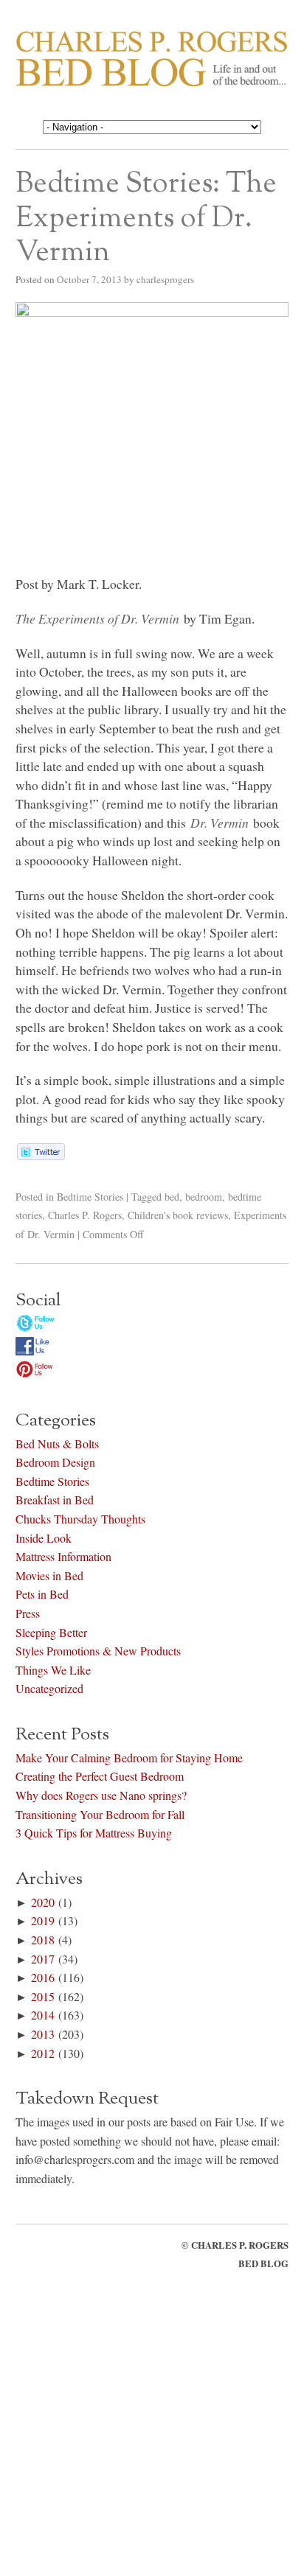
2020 (43, 1902)
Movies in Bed (49, 1575)
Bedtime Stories (90, 1197)
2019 (43, 1920)
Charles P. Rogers (85, 1215)
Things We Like (53, 1670)
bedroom (204, 1197)
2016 (43, 1977)
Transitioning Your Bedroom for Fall (100, 1814)
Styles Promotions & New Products (98, 1651)
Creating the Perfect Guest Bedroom (100, 1776)
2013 (43, 2034)
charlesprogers (165, 279)
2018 (43, 1940)
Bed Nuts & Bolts (57, 1444)
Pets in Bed (42, 1594)
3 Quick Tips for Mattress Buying (94, 1833)
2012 (43, 2053)
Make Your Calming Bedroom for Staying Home (129, 1758)
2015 (43, 1996)
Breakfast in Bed (55, 1500)
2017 (43, 1959)
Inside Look (44, 1538)
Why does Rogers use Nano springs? (101, 1795)
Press (28, 1613)
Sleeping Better (51, 1632)
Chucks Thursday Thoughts (80, 1519)
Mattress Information (63, 1556)
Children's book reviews (178, 1215)
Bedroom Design (55, 1462)
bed (172, 1197)
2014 (43, 2015)
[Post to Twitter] (40, 1155)
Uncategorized (49, 1688)
